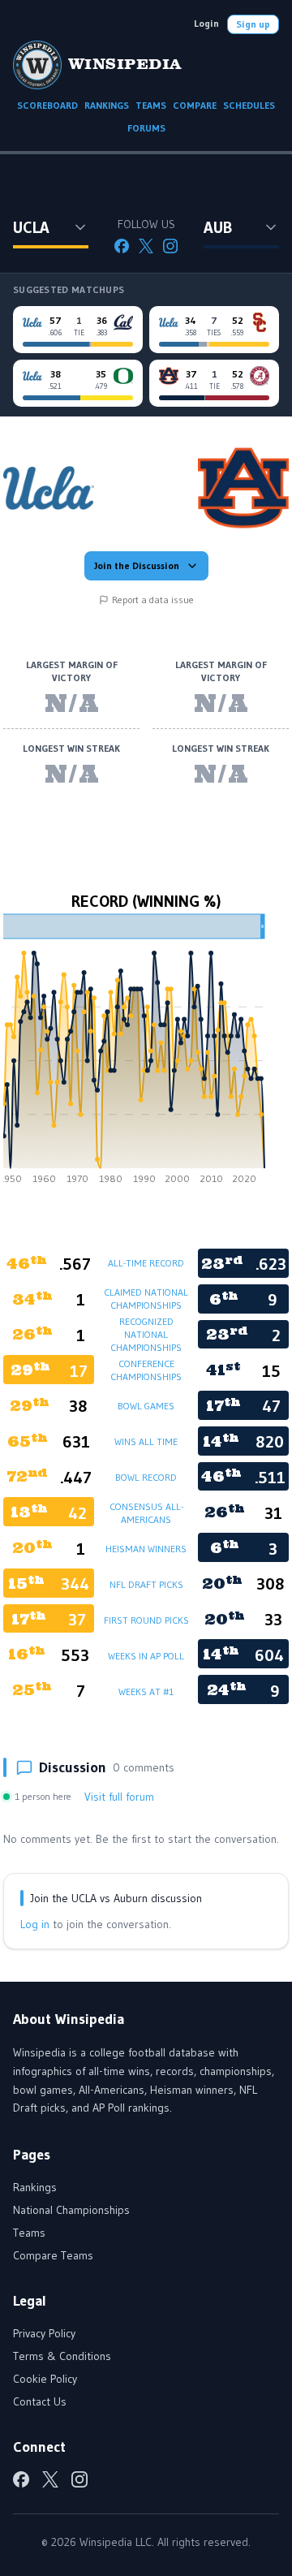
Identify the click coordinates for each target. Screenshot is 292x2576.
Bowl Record (146, 1477)
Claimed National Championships (146, 1299)
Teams (29, 2233)
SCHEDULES (249, 105)
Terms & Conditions (62, 2356)
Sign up (253, 24)
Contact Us (40, 2401)
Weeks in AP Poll (146, 1656)
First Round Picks (146, 1620)
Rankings (35, 2187)
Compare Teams (53, 2255)
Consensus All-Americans (146, 1513)
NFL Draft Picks (146, 1584)
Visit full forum (119, 1797)
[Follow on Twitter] (146, 246)
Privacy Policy (44, 2333)
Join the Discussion (137, 565)
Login (206, 23)
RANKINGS (107, 105)
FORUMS (146, 128)
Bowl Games (146, 1406)
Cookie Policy (45, 2379)
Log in (35, 1924)
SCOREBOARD (47, 105)
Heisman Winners (146, 1549)
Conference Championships (146, 1370)
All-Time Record (146, 1263)
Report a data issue (153, 600)
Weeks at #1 (146, 1691)
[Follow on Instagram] (170, 246)
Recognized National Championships (146, 1334)
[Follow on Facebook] (122, 246)
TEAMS (151, 105)
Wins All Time (146, 1441)
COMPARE (195, 105)
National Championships (71, 2210)
